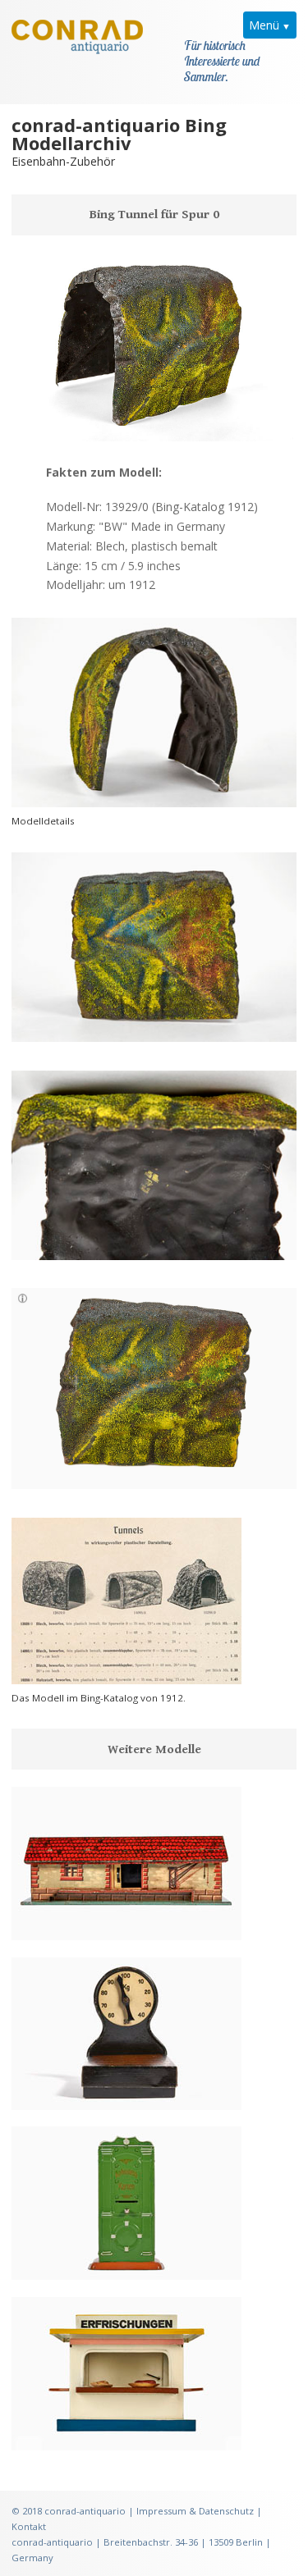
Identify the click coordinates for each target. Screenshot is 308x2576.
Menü (264, 25)
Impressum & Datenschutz (195, 2511)
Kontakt (29, 2526)
